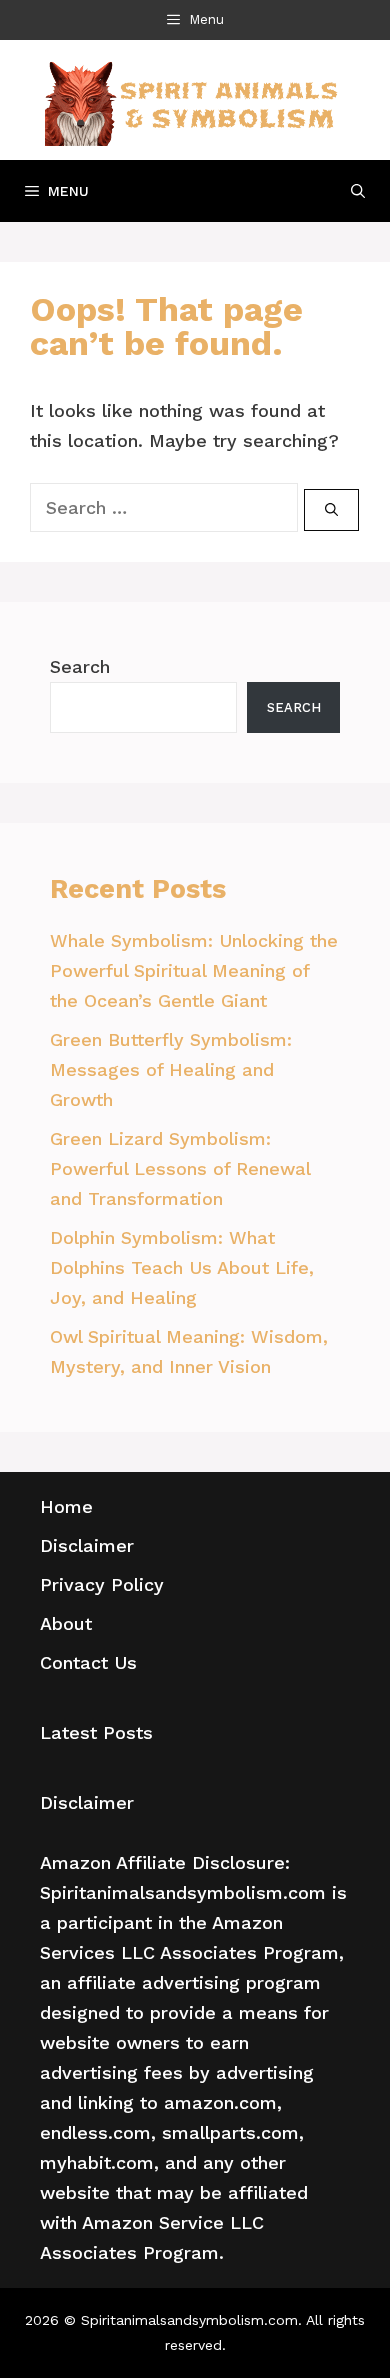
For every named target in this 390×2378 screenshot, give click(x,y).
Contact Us (88, 1662)
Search (80, 666)
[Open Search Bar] (358, 191)
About (66, 1623)
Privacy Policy (102, 1584)
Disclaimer (87, 1545)
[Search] (331, 510)
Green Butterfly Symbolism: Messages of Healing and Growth (171, 1069)
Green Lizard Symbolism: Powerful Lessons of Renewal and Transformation (180, 1168)
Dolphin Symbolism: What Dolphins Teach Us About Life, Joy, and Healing (182, 1267)
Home (66, 1506)
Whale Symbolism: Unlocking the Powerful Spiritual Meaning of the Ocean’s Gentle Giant (194, 970)
